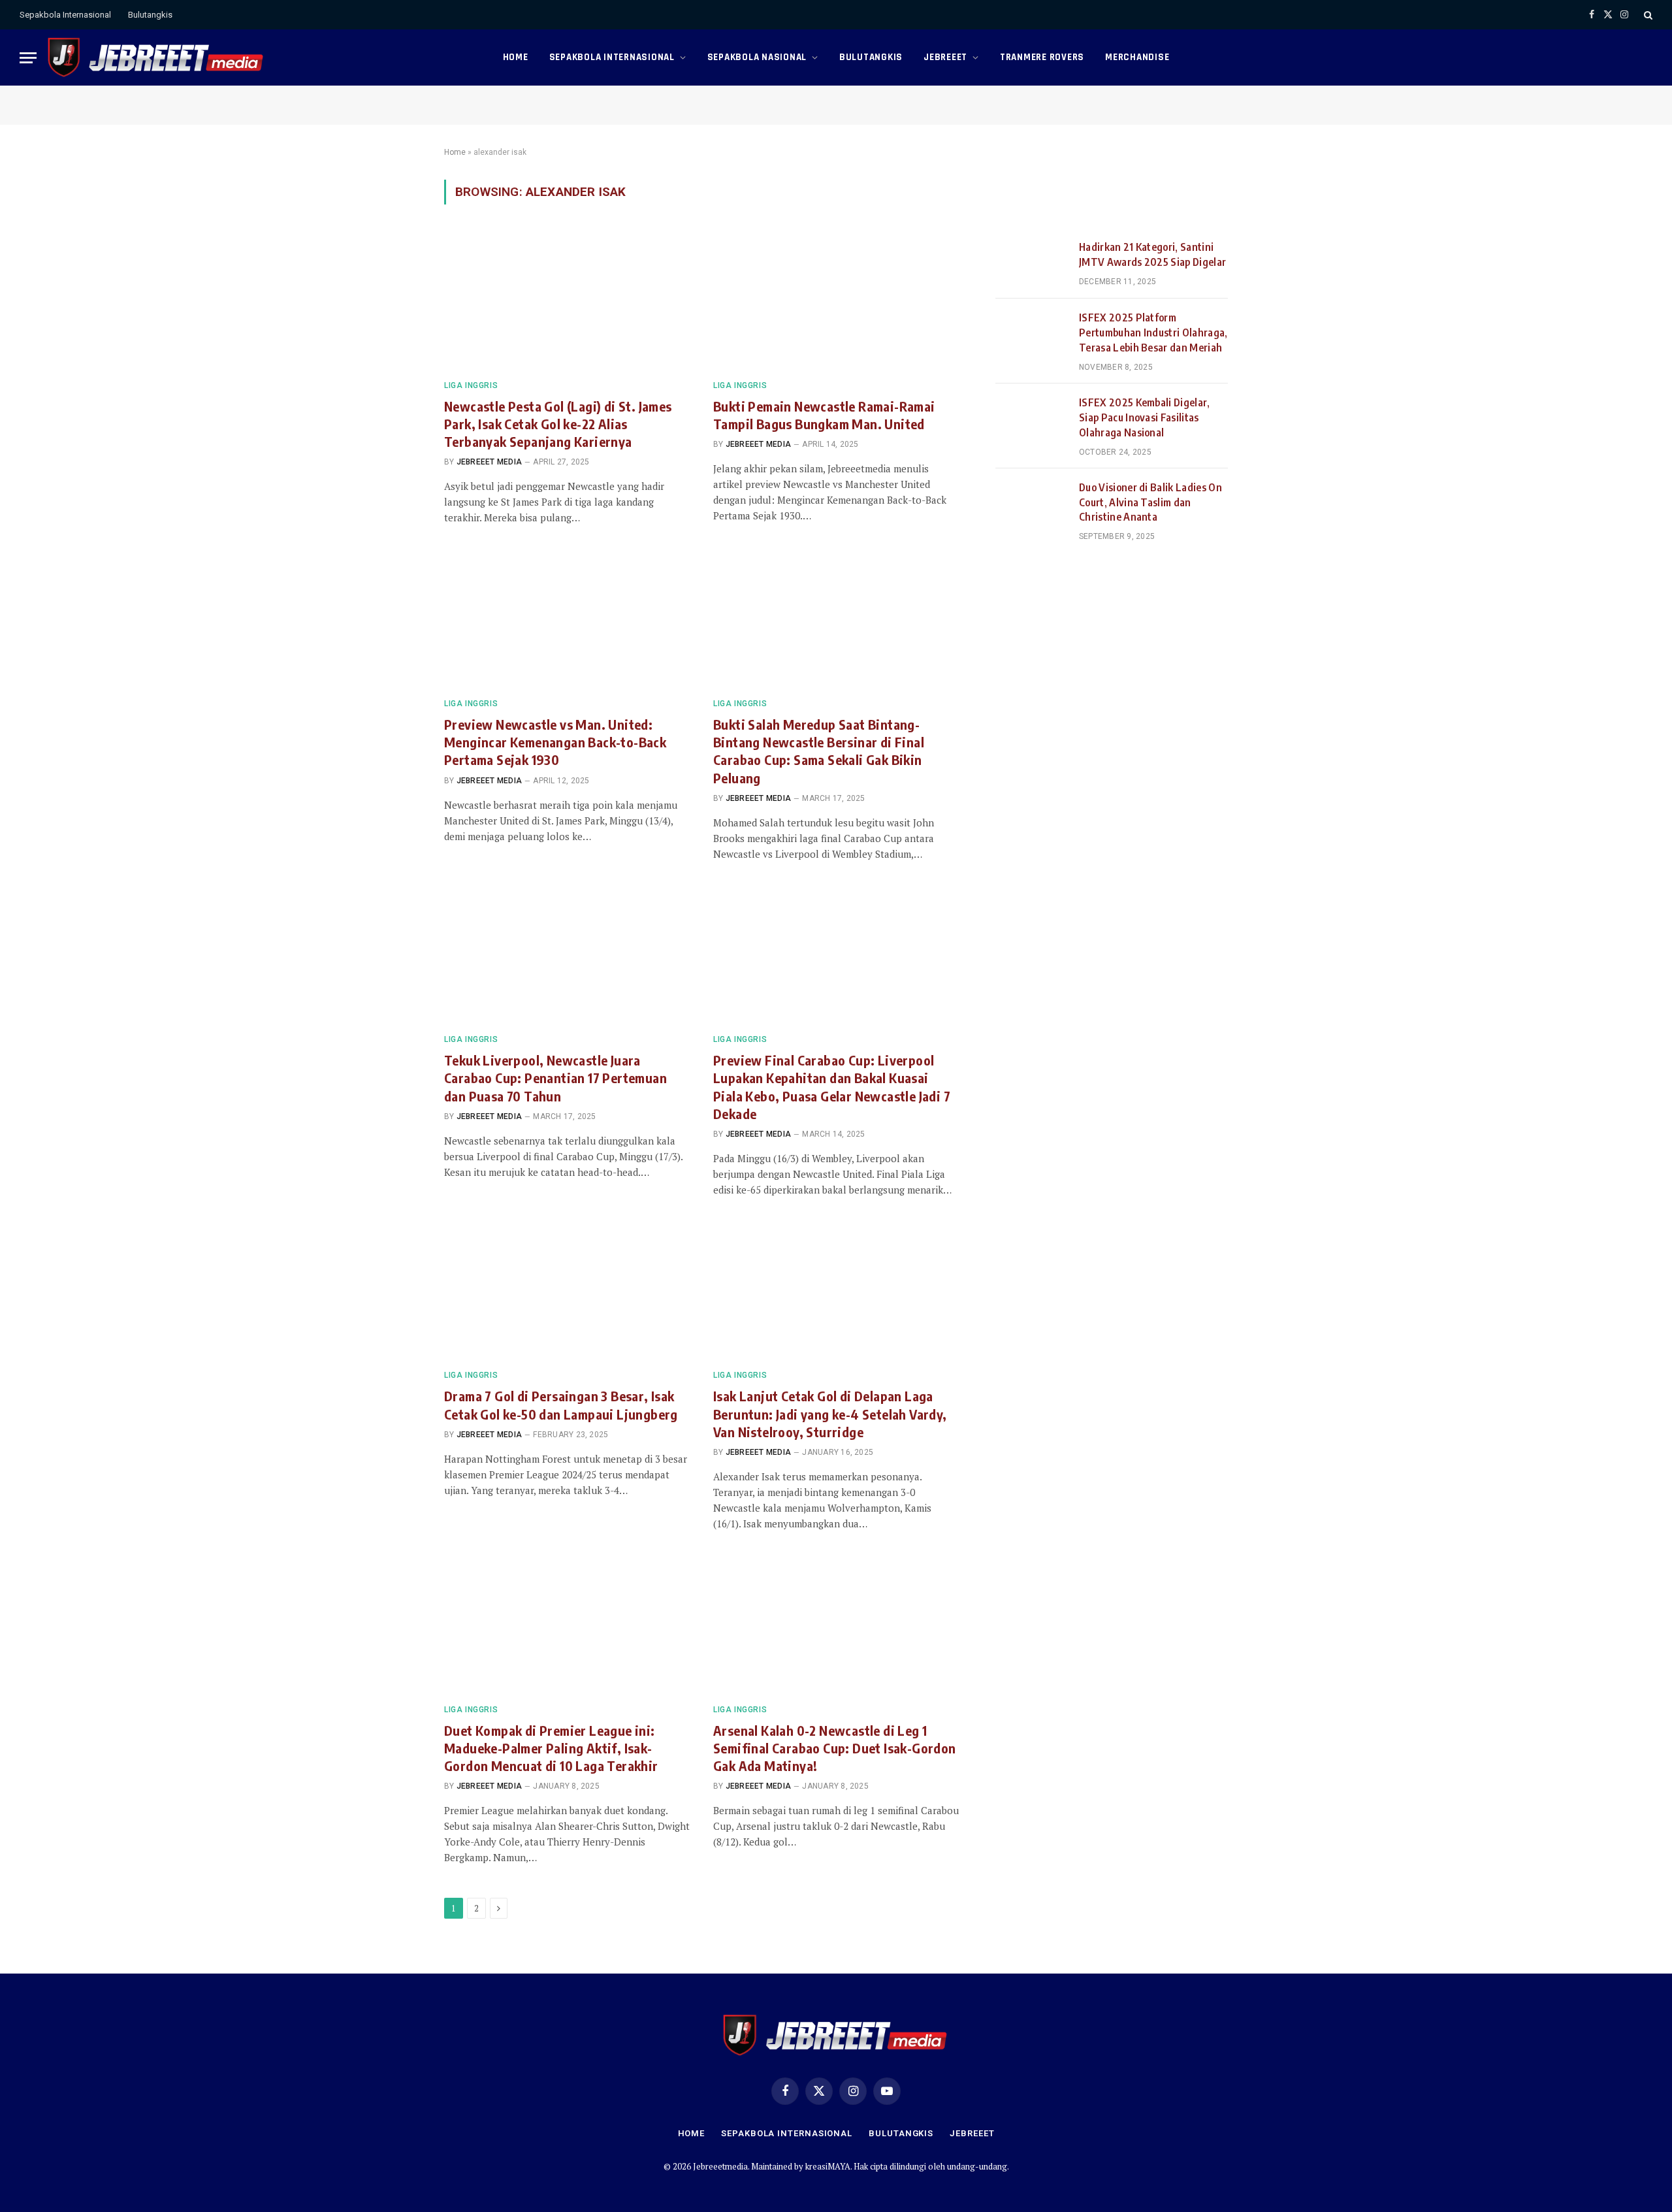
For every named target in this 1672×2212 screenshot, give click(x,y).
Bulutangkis (150, 15)
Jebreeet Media (489, 462)
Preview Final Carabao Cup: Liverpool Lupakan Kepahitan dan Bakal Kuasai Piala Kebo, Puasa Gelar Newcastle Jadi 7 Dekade (832, 1087)
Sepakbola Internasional (65, 15)
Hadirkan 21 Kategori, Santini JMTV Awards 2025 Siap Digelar (1152, 254)
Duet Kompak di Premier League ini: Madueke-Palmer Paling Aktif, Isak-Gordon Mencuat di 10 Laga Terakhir (551, 1748)
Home (516, 57)
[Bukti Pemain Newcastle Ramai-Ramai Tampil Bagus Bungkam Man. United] (836, 300)
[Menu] (28, 58)
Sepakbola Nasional (757, 57)
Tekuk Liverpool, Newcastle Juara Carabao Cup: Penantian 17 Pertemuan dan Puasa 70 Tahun (555, 1078)
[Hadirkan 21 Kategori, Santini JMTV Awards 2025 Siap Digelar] (1031, 263)
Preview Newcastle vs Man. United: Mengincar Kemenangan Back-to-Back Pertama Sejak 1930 (555, 742)
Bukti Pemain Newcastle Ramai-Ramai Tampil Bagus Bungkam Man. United (824, 415)
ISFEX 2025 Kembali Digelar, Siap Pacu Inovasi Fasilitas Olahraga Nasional (1145, 417)
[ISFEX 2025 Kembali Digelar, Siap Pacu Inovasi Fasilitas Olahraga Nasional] (1031, 419)
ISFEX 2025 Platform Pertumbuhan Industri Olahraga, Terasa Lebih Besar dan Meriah (1153, 333)
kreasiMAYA (828, 2166)
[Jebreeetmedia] (156, 57)
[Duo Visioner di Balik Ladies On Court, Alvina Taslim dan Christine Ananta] (1031, 504)
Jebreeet (945, 57)
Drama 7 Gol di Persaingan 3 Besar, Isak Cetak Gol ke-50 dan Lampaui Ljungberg (561, 1405)
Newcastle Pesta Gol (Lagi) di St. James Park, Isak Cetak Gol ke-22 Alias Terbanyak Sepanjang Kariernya (558, 424)
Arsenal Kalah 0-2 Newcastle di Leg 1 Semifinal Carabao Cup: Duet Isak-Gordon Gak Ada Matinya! (835, 1748)
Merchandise (1137, 57)
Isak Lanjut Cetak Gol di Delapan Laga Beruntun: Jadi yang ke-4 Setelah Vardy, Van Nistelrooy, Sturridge (830, 1413)
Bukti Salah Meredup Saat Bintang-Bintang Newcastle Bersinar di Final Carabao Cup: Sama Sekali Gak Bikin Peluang (819, 751)
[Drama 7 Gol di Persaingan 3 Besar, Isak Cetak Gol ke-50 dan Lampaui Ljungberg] (567, 1290)
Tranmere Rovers (1042, 57)
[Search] (1647, 15)
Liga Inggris (471, 385)
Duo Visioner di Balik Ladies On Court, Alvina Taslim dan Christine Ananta (1150, 502)
